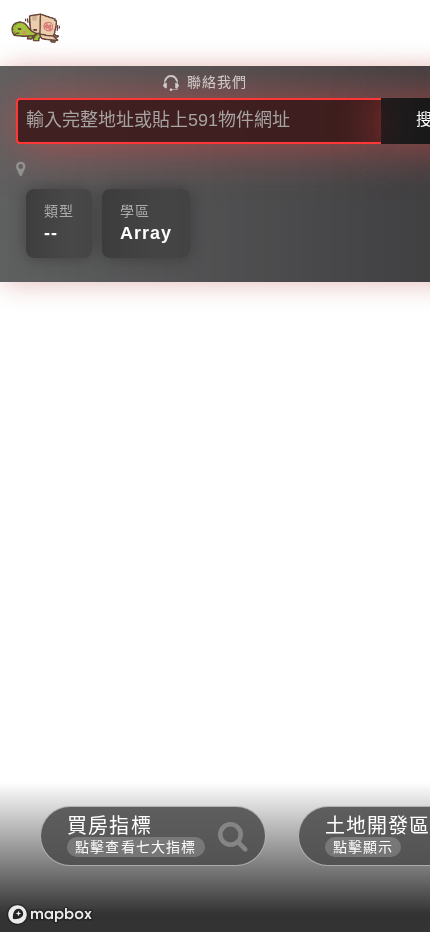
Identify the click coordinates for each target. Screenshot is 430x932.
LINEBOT (355, 34)
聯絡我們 (217, 82)
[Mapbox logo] (50, 914)
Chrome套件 (230, 34)
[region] (215, 466)
